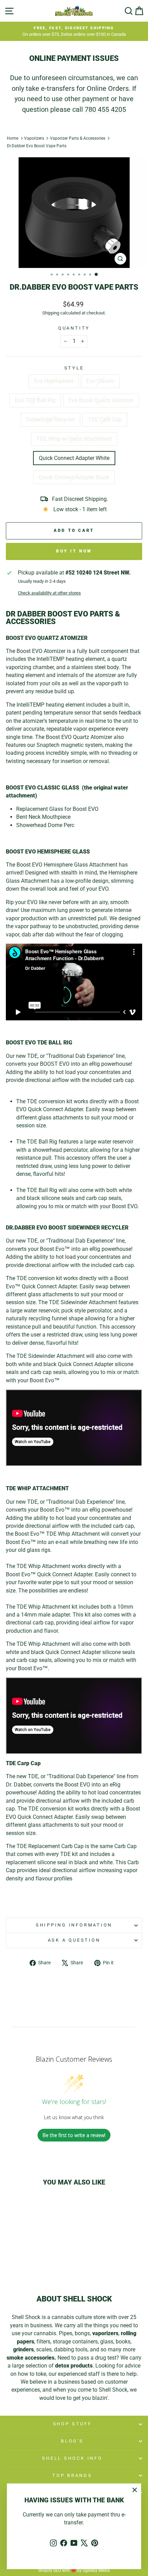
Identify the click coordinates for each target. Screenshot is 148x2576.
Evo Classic (100, 381)
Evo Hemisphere (54, 381)
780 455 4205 (105, 109)
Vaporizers (34, 138)
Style (74, 368)
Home (13, 138)
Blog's (72, 2441)
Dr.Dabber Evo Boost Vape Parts (37, 146)
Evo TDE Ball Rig (35, 400)
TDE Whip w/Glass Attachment (74, 439)
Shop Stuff (72, 2424)
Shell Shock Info (72, 2458)
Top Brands (72, 2475)
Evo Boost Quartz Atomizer (101, 400)
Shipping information (74, 1925)
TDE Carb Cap (105, 420)
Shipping (51, 313)
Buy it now (74, 551)
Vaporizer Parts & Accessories (78, 138)
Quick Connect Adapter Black (74, 477)
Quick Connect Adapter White (74, 458)
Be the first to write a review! (74, 2135)
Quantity (74, 328)
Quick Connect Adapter (65, 1574)
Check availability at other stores (49, 593)
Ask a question (74, 1940)
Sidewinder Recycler (50, 420)
